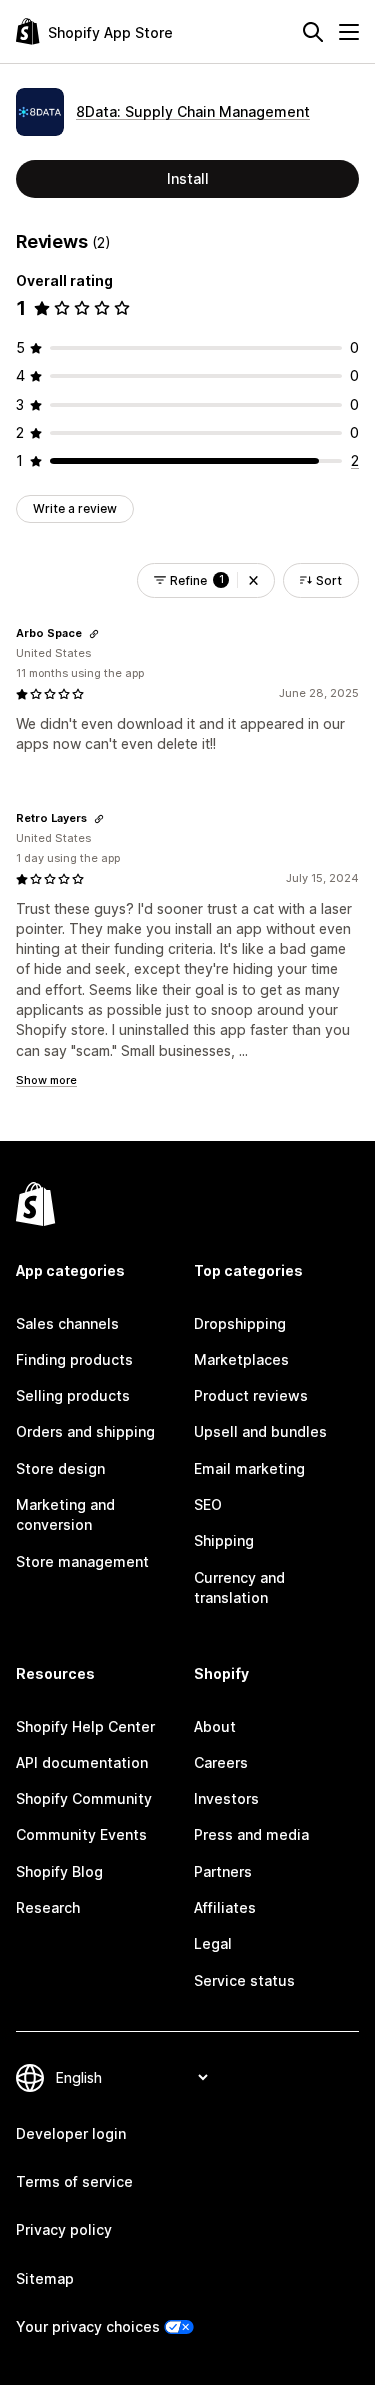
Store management (82, 1561)
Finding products (74, 1359)
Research (48, 1907)
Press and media (251, 1834)
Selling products (73, 1395)
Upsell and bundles (260, 1431)
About (215, 1726)
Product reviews (251, 1395)
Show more (46, 1080)
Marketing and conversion (65, 1514)
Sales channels (67, 1323)
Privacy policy (64, 2229)
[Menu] (349, 32)
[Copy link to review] (94, 634)
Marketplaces (241, 1359)
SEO (208, 1504)
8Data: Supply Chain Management (193, 111)
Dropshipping (240, 1323)
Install (188, 178)
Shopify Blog (59, 1871)
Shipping (224, 1540)
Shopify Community (84, 1798)
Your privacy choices (88, 2326)
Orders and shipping (85, 1431)
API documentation (82, 1762)
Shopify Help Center (85, 1726)
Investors (226, 1798)
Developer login (71, 2133)
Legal (213, 1943)
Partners (223, 1871)
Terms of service (74, 2181)
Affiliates (225, 1907)
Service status (244, 1980)
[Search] (313, 32)
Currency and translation (239, 1587)
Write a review (75, 508)
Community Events (81, 1834)
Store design (60, 1468)
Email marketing (249, 1468)
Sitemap (45, 2278)
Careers (221, 1762)
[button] (253, 580)
